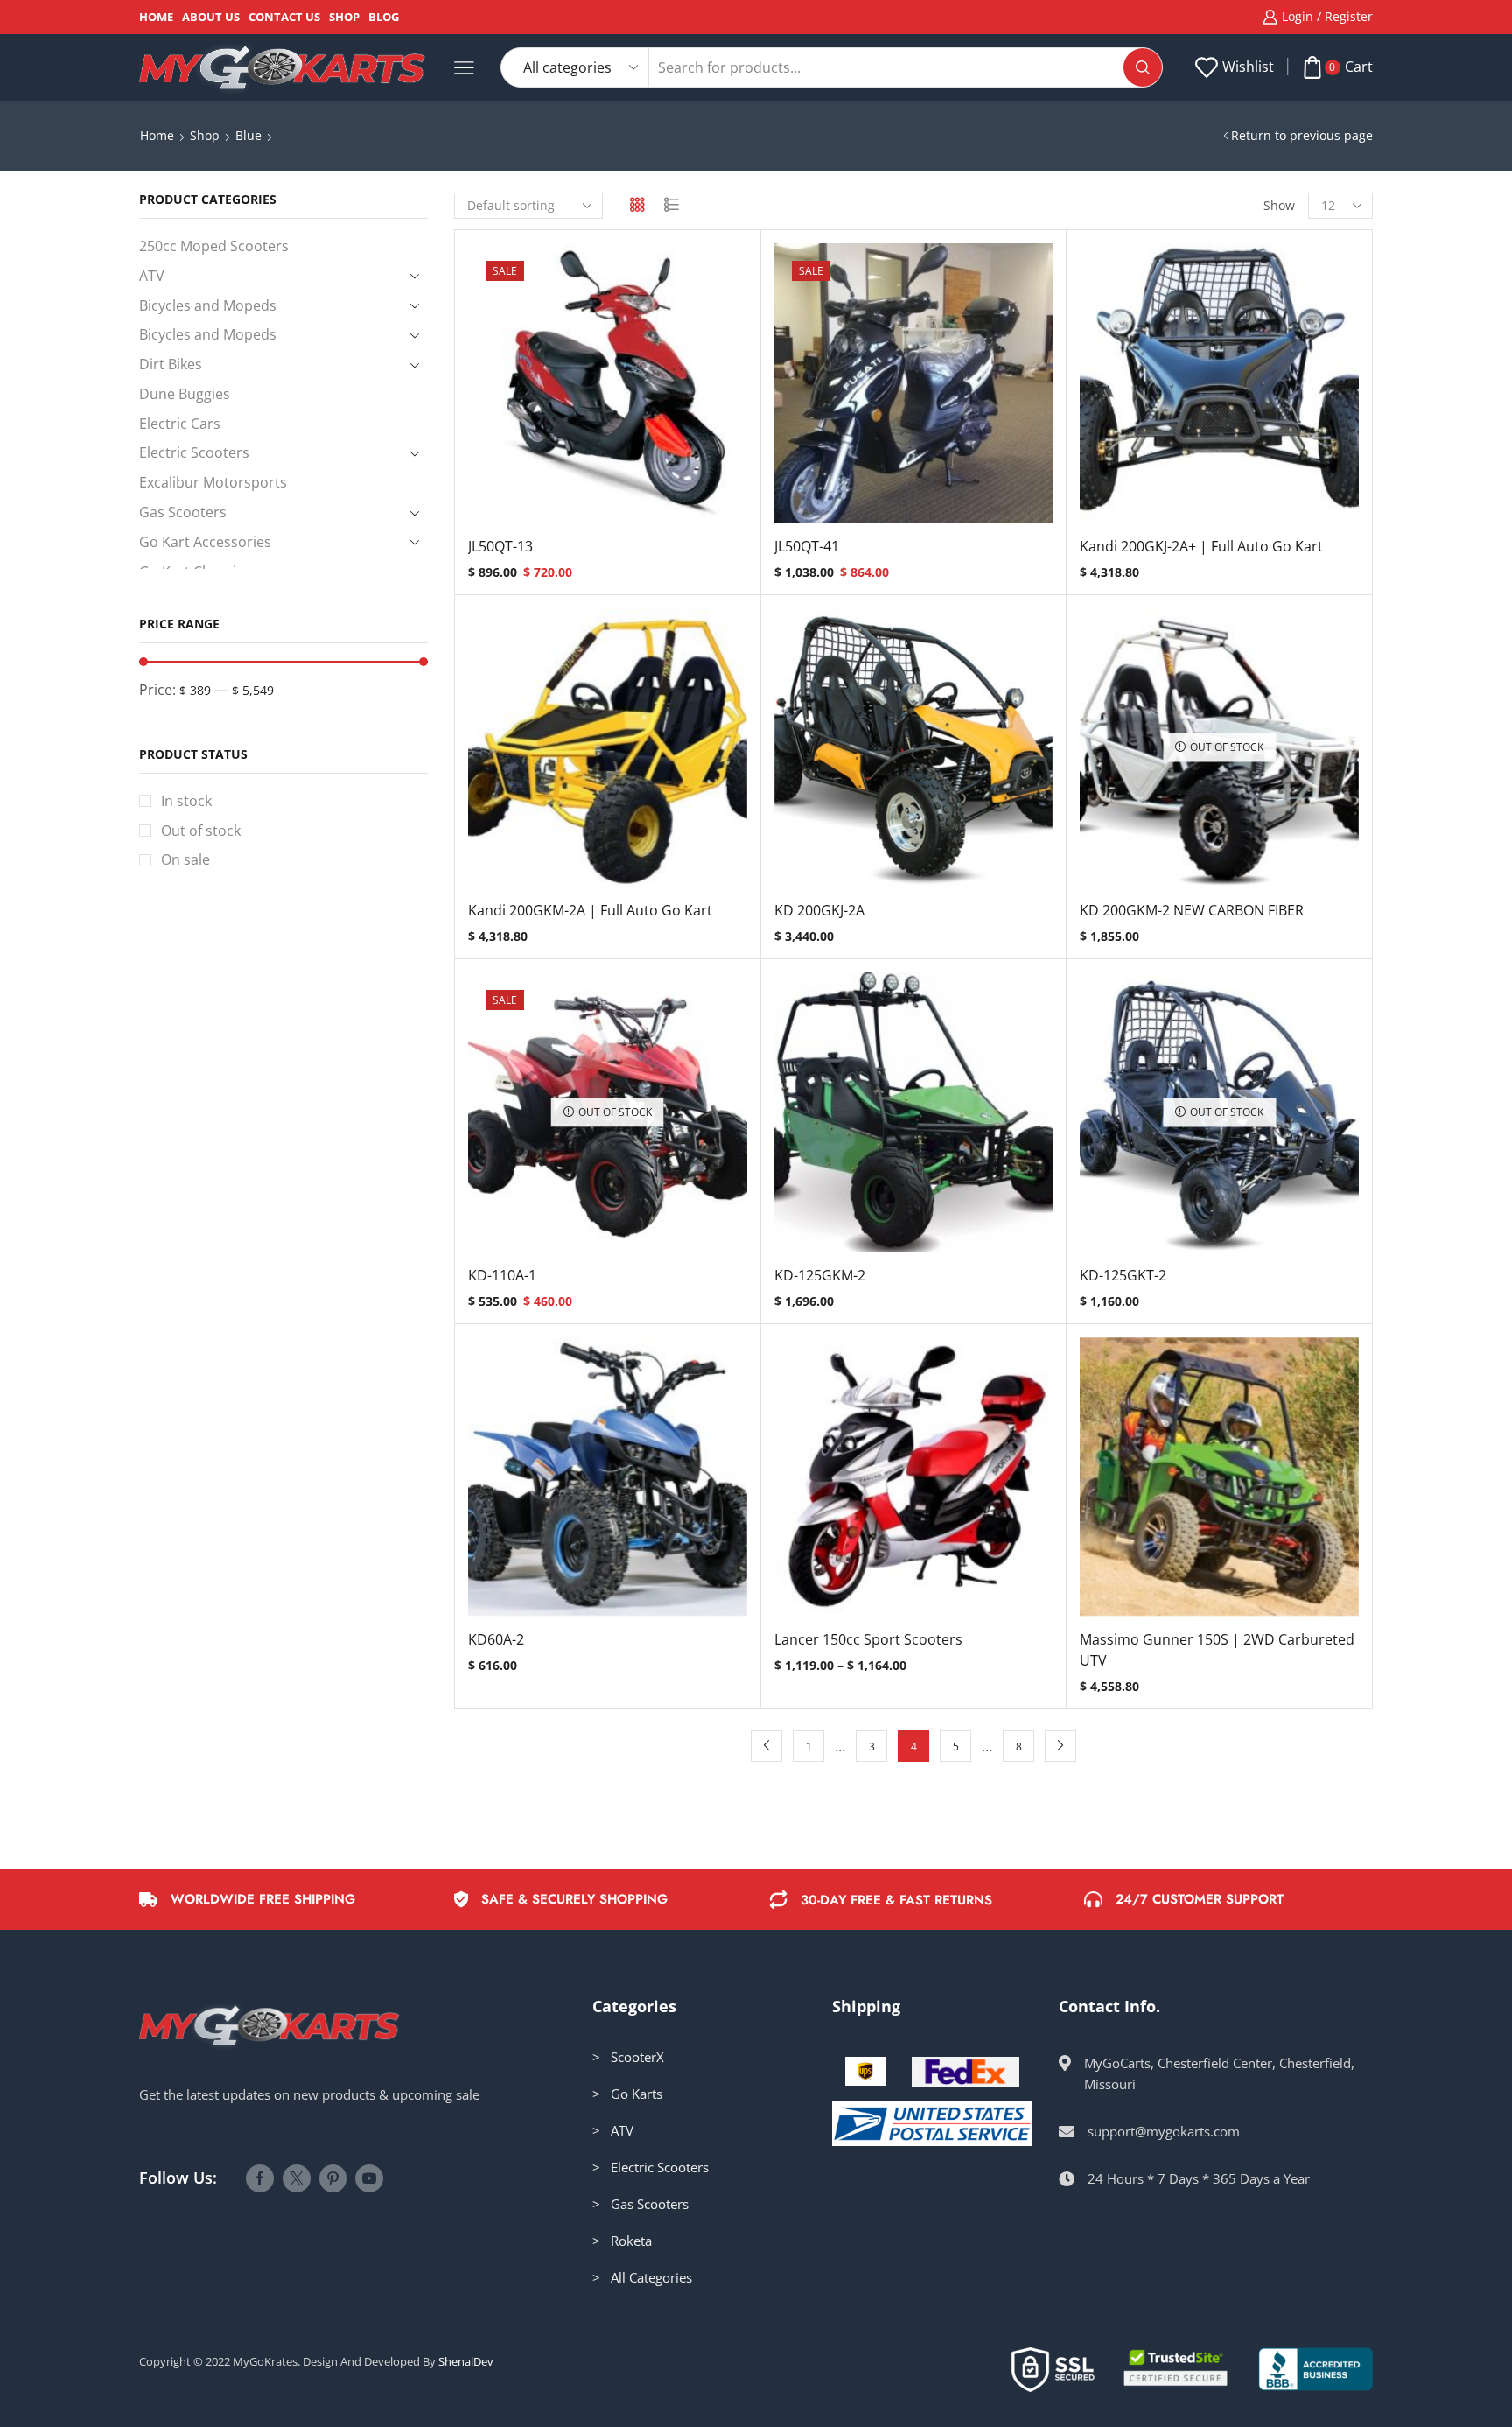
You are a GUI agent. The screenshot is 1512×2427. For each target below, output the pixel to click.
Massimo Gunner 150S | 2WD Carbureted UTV (1217, 1650)
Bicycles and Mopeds (208, 305)
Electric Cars (180, 424)
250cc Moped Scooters (214, 246)
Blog (384, 17)
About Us (211, 17)
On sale (185, 859)
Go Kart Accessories (205, 542)
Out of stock (201, 831)
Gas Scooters (183, 512)
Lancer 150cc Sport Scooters (868, 1639)
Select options (607, 389)
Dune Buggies (185, 394)
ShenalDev (466, 2361)
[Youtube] (369, 2178)
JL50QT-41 (807, 546)
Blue (248, 135)
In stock (186, 801)
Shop (344, 17)
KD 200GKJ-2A (819, 910)
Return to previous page (1302, 135)
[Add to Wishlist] (571, 389)
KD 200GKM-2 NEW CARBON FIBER (1192, 910)
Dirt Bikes (171, 364)
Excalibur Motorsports (213, 482)
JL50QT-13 (500, 546)
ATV (152, 276)
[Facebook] (260, 2178)
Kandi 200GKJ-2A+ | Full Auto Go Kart (1201, 546)
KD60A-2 (496, 1639)
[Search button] (1143, 67)
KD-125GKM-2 (820, 1275)
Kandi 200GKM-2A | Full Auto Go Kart (590, 910)
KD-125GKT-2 (1123, 1275)
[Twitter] (297, 2178)
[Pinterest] (333, 2178)
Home (156, 17)
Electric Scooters (194, 452)
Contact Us (284, 17)
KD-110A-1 (502, 1275)
